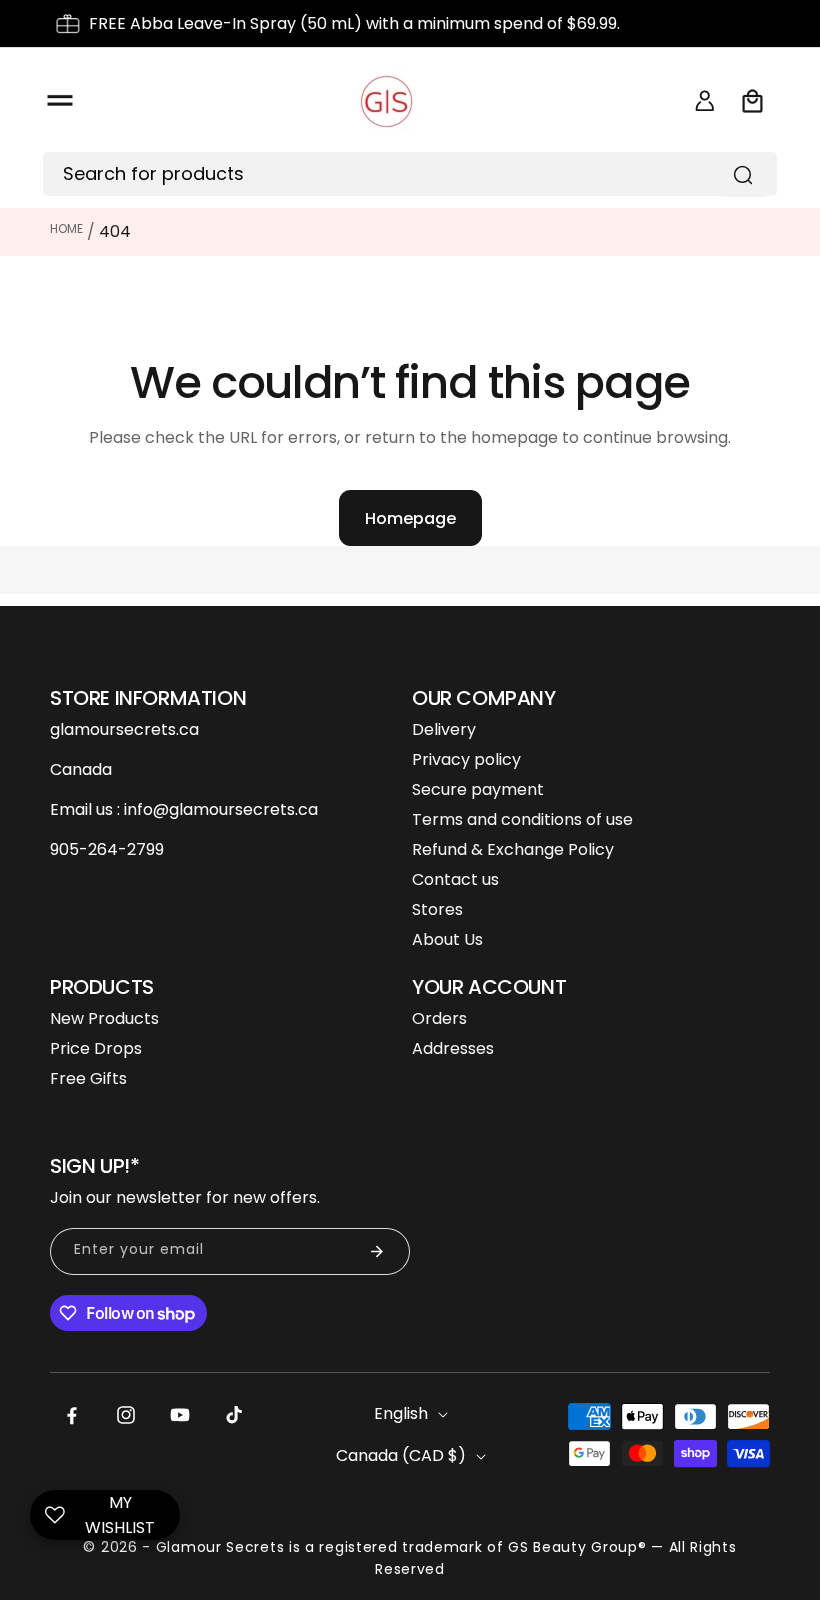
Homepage (410, 518)
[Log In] (705, 101)
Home (66, 228)
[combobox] (395, 174)
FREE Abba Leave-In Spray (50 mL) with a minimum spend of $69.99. (354, 23)
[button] (60, 101)
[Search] (743, 175)
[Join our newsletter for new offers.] (377, 1251)
